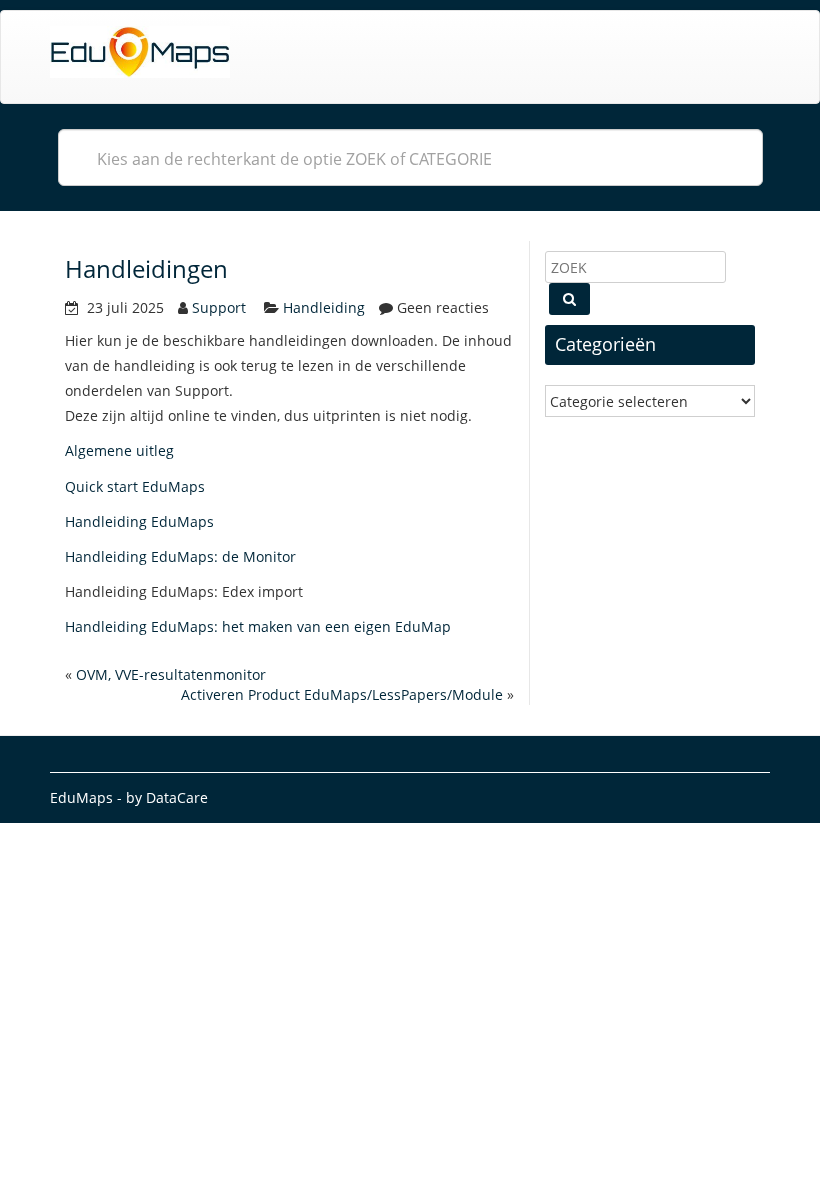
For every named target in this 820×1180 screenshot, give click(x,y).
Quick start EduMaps (135, 486)
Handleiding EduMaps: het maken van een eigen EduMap (258, 626)
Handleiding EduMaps (139, 521)
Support (219, 307)
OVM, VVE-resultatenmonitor (171, 674)
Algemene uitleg (119, 450)
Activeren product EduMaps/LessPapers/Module (342, 694)
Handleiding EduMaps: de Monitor (180, 556)
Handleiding (324, 307)
